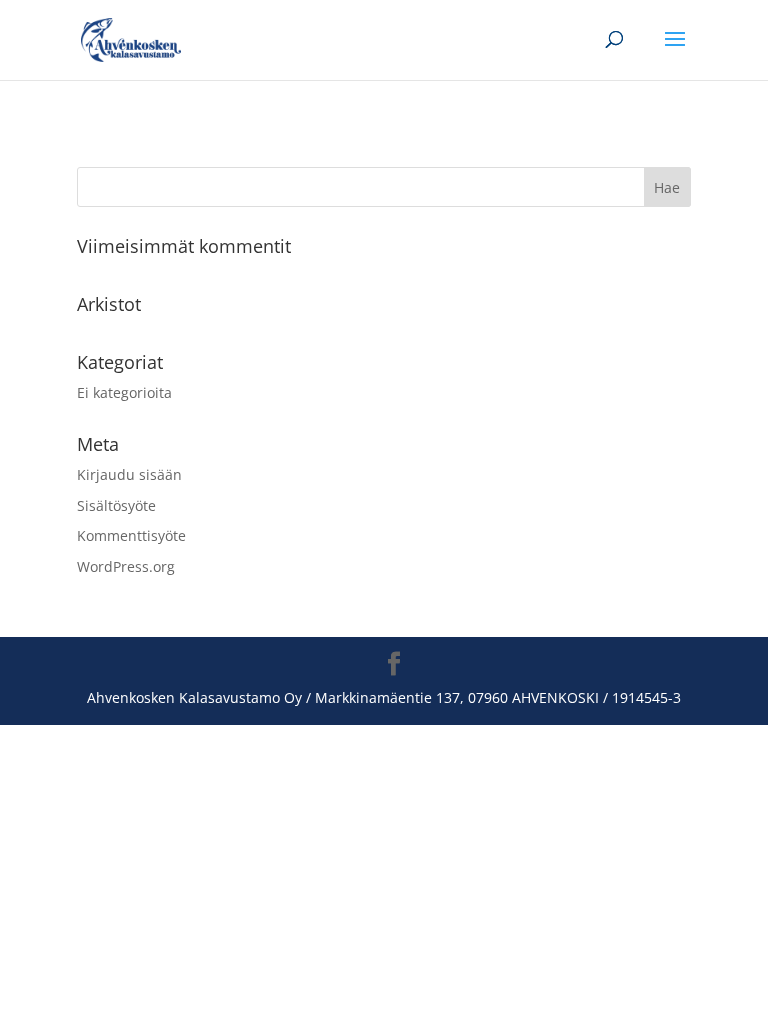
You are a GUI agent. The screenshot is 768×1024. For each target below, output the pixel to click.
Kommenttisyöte (131, 535)
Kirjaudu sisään (129, 474)
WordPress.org (126, 566)
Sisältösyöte (116, 505)
